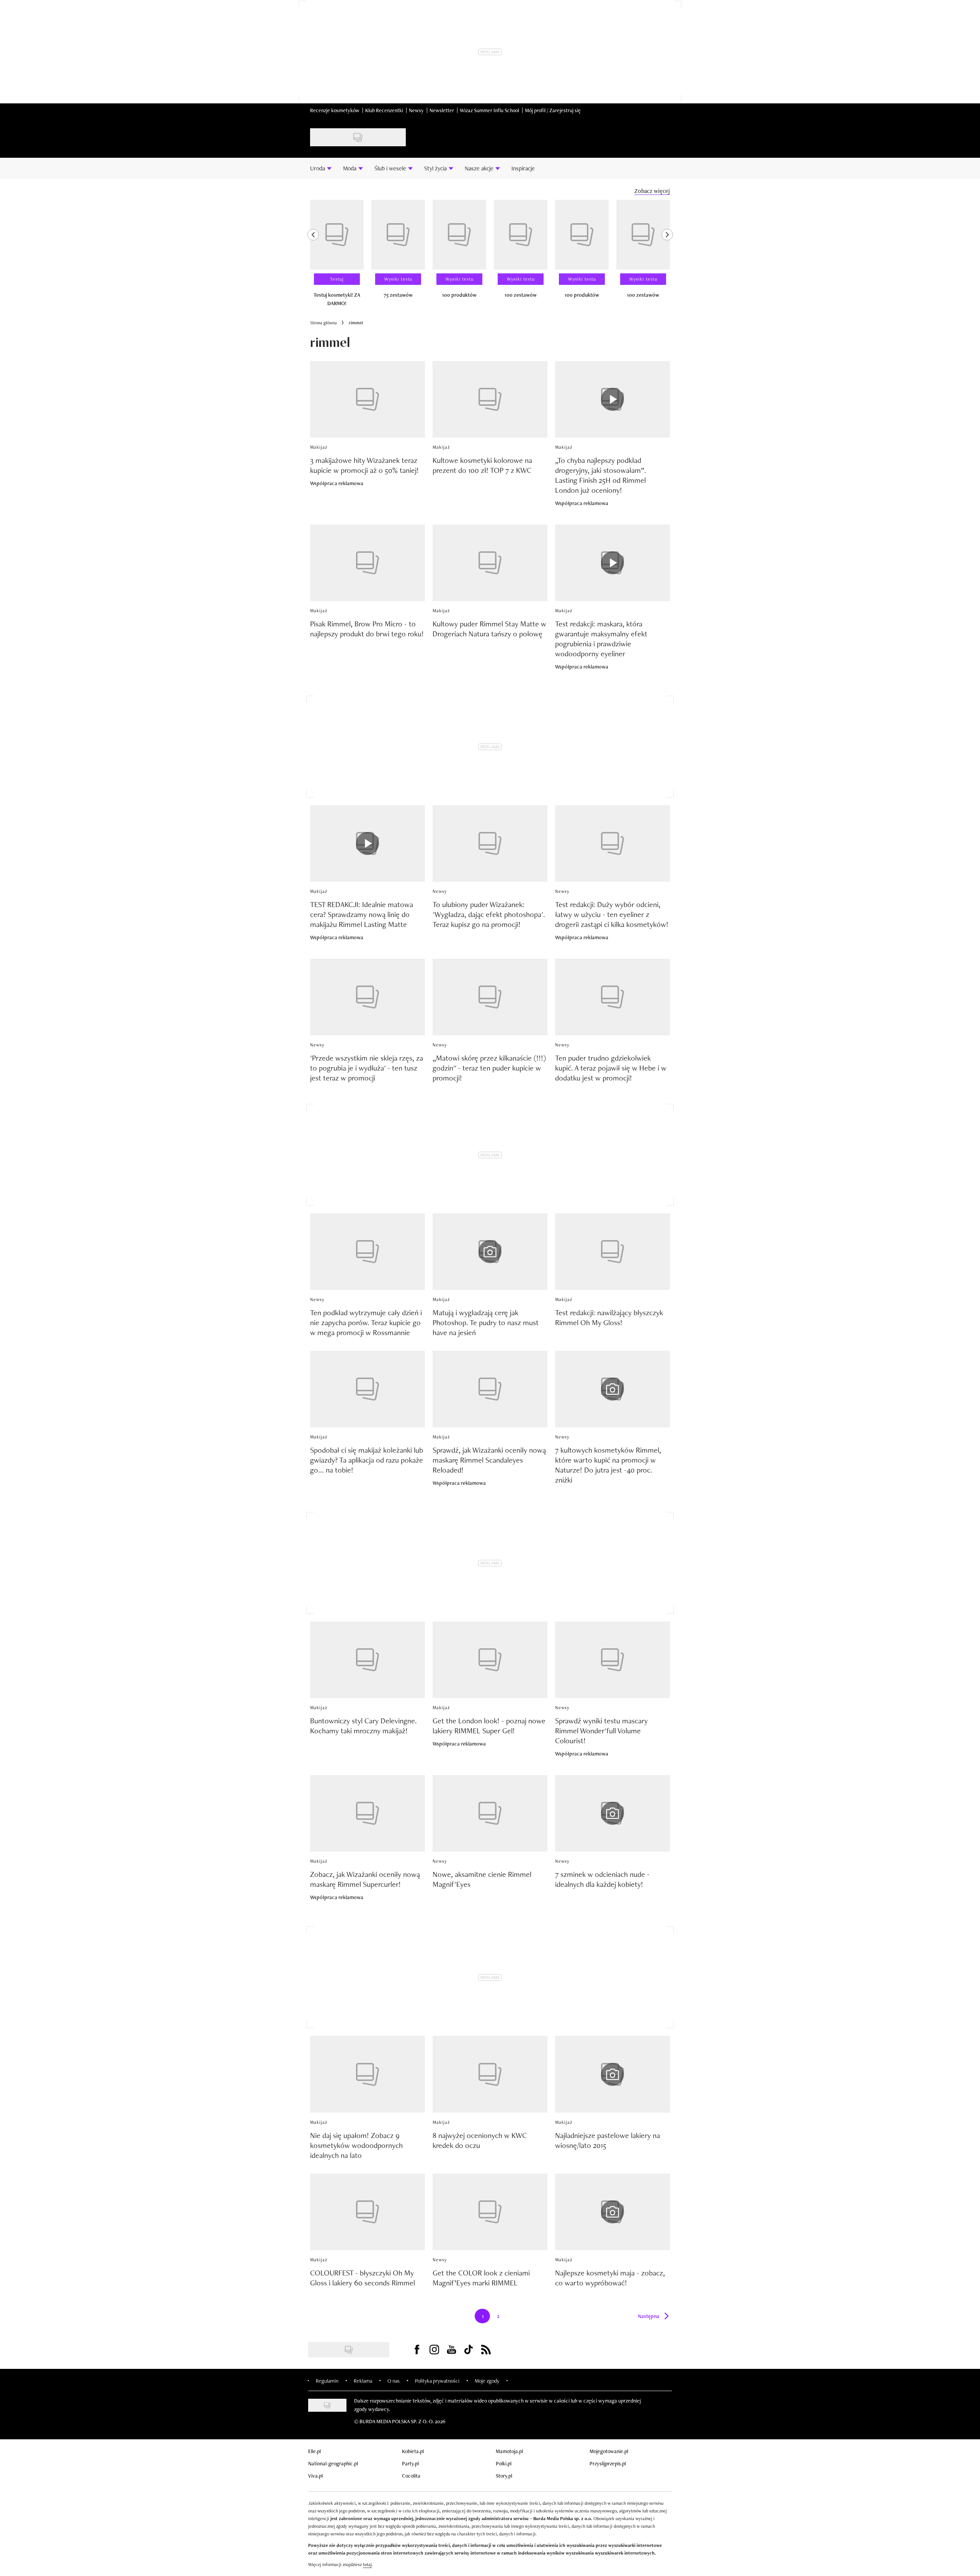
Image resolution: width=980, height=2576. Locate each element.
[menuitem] (321, 168)
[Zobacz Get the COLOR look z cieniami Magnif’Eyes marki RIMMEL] (490, 2212)
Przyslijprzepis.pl (608, 2463)
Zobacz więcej (652, 191)
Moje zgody (487, 2381)
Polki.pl (504, 2463)
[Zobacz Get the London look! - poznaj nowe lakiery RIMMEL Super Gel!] (490, 1660)
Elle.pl (314, 2451)
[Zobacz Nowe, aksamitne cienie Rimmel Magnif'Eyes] (490, 1813)
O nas (394, 2381)
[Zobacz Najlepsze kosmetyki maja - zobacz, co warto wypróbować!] (612, 2212)
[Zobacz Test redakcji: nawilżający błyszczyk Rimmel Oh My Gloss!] (612, 1252)
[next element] (667, 257)
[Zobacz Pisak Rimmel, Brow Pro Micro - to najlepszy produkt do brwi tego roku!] (367, 563)
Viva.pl (315, 2476)
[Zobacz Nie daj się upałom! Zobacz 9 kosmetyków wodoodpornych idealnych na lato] (367, 2074)
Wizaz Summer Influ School (489, 110)
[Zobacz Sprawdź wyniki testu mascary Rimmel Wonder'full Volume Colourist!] (612, 1660)
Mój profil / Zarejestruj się (553, 110)
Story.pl (504, 2476)
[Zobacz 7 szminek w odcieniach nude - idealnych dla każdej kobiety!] (612, 1813)
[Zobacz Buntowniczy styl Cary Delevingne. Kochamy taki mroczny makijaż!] (367, 1660)
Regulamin (327, 2381)
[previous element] (313, 257)
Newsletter (442, 110)
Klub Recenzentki (384, 110)
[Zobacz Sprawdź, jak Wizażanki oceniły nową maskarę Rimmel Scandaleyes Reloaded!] (490, 1389)
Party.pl (410, 2463)
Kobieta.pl (413, 2451)
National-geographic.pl (333, 2463)
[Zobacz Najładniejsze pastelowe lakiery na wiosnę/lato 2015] (612, 2074)
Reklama (363, 2381)
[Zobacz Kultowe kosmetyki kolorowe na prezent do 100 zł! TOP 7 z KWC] (490, 399)
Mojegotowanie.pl (609, 2451)
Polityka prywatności (437, 2381)
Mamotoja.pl (509, 2451)
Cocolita (411, 2476)
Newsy (416, 110)
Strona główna (323, 323)
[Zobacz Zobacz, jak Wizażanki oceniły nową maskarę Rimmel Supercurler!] (367, 1813)
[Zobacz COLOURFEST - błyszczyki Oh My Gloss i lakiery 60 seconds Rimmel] (367, 2212)
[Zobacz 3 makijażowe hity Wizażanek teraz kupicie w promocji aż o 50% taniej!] (367, 399)
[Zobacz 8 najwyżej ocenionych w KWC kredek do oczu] (490, 2074)
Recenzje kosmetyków (335, 110)
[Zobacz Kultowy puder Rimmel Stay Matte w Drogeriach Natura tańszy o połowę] (490, 563)
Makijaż (319, 447)
